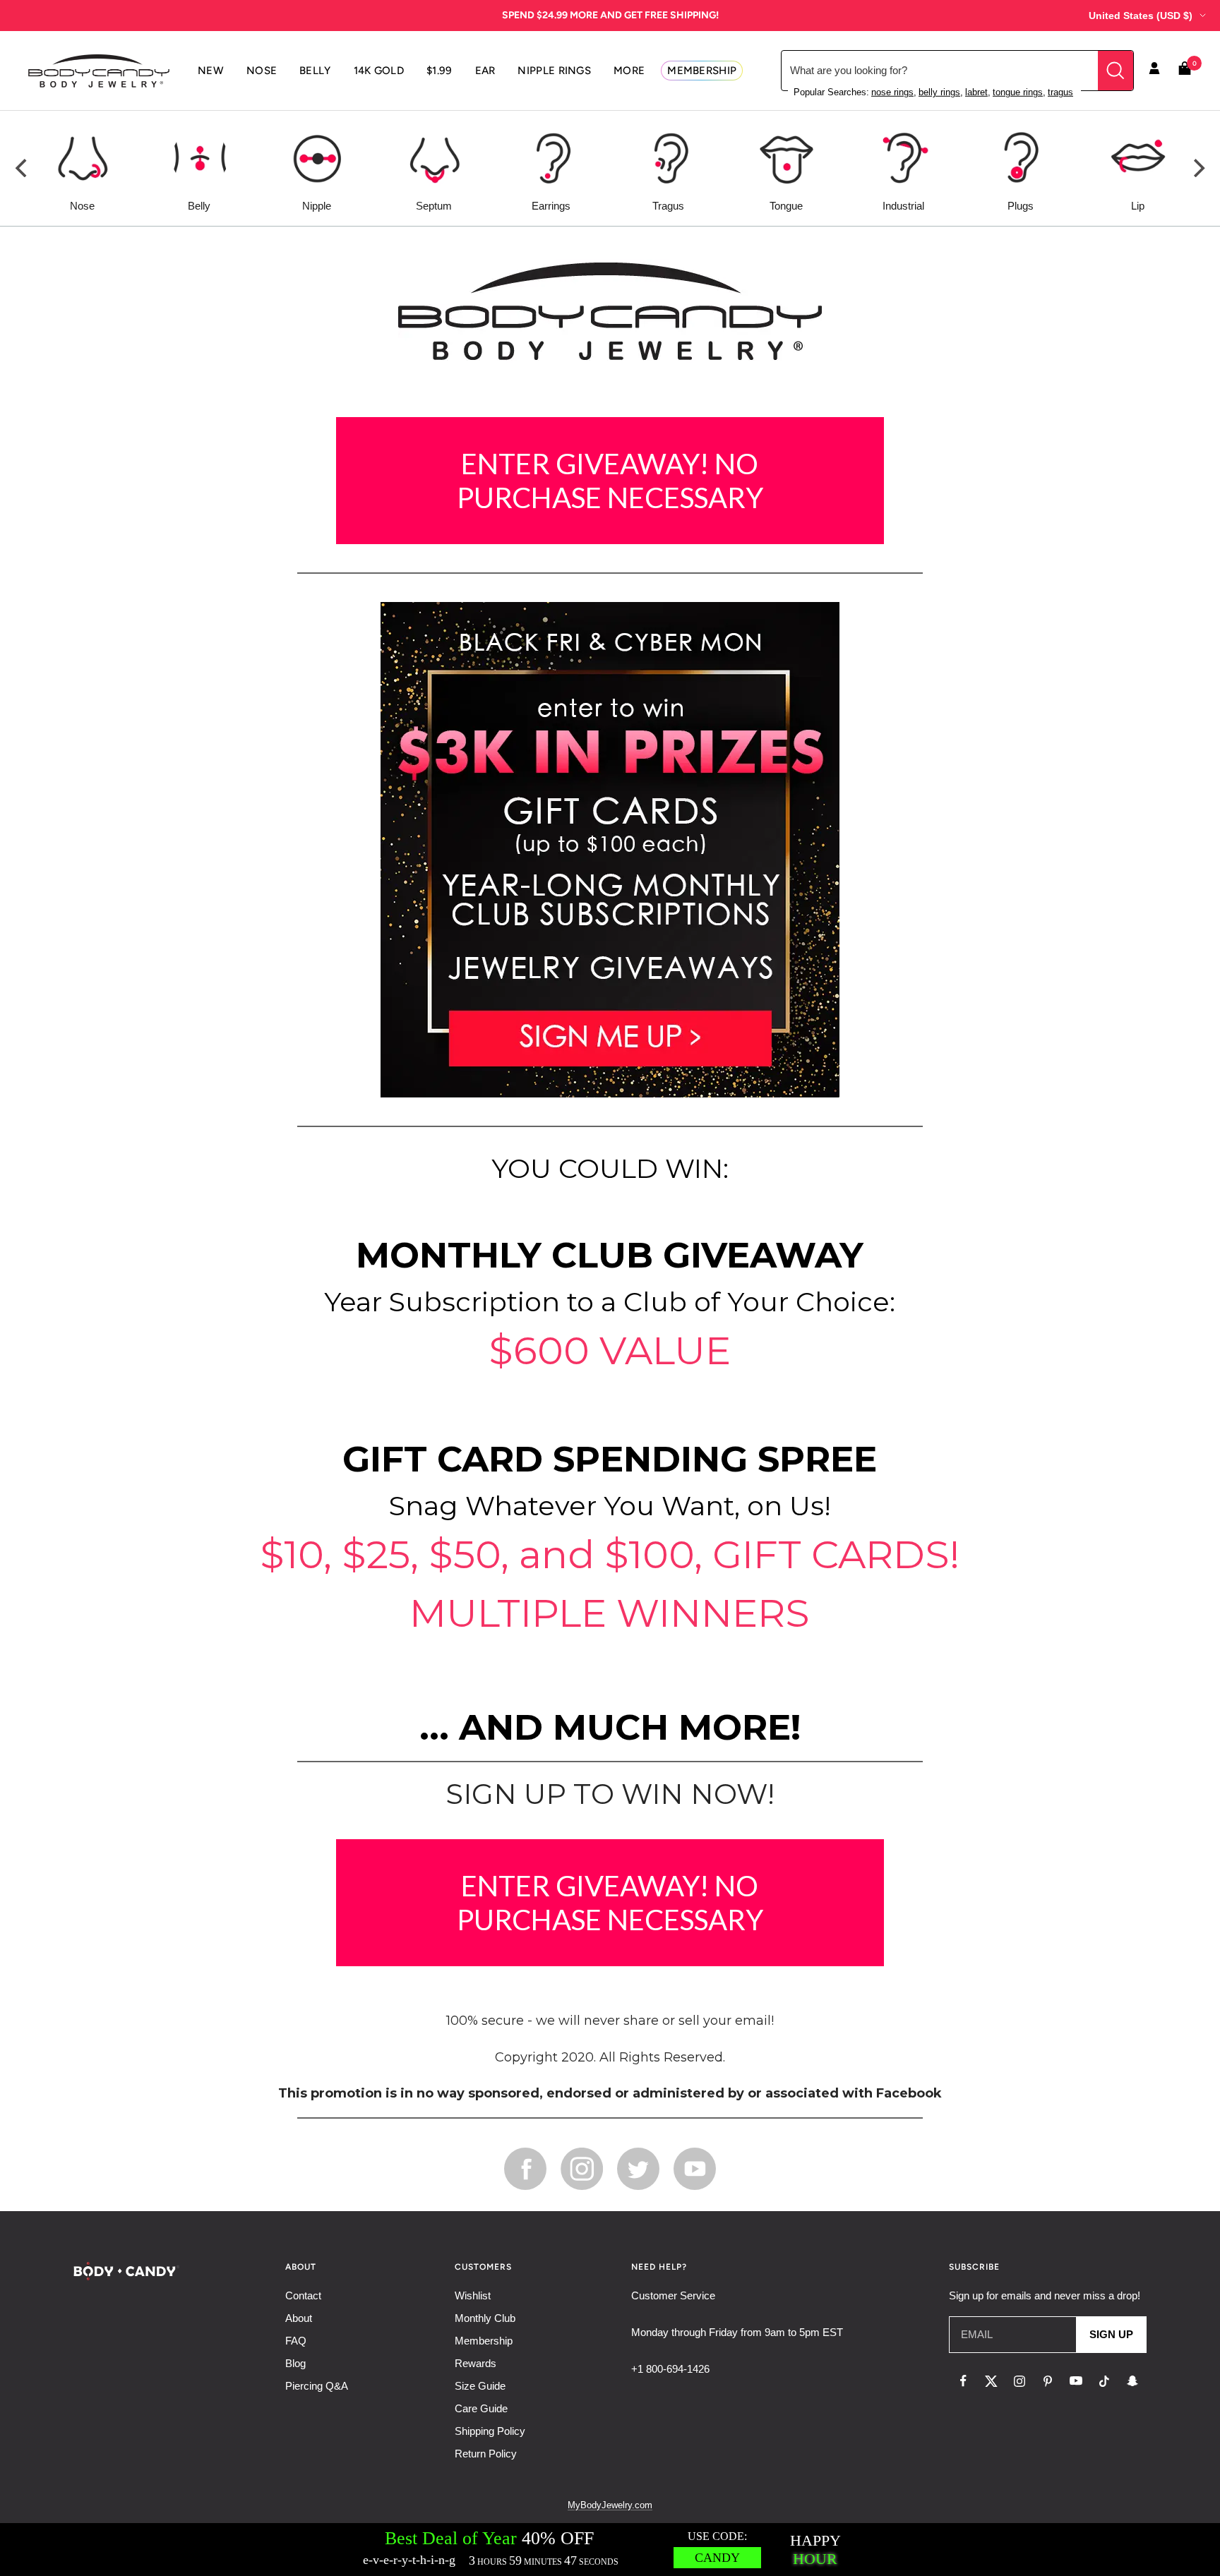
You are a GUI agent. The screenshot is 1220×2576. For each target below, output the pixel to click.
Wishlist (473, 2295)
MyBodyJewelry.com (610, 2505)
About (299, 2318)
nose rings (892, 92)
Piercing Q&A (317, 2386)
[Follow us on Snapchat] (1132, 2381)
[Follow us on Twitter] (991, 2381)
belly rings (939, 92)
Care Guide (481, 2408)
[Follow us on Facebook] (963, 2381)
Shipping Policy (490, 2431)
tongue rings (1018, 92)
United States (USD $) (1141, 16)
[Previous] (23, 168)
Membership (484, 2341)
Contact (303, 2295)
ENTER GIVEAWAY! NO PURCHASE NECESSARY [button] (610, 481)
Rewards (476, 2363)
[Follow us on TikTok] (1104, 2381)
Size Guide (480, 2386)
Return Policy (486, 2454)
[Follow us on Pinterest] (1048, 2381)
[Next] (1197, 168)
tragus (1060, 92)
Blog (295, 2363)
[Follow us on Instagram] (1019, 2381)
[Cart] (1185, 71)
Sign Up (1111, 2334)
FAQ (296, 2341)
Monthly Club (485, 2318)
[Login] (1154, 71)
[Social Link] (525, 2168)
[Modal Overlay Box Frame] (610, 2550)
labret (976, 92)
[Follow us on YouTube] (1076, 2381)
